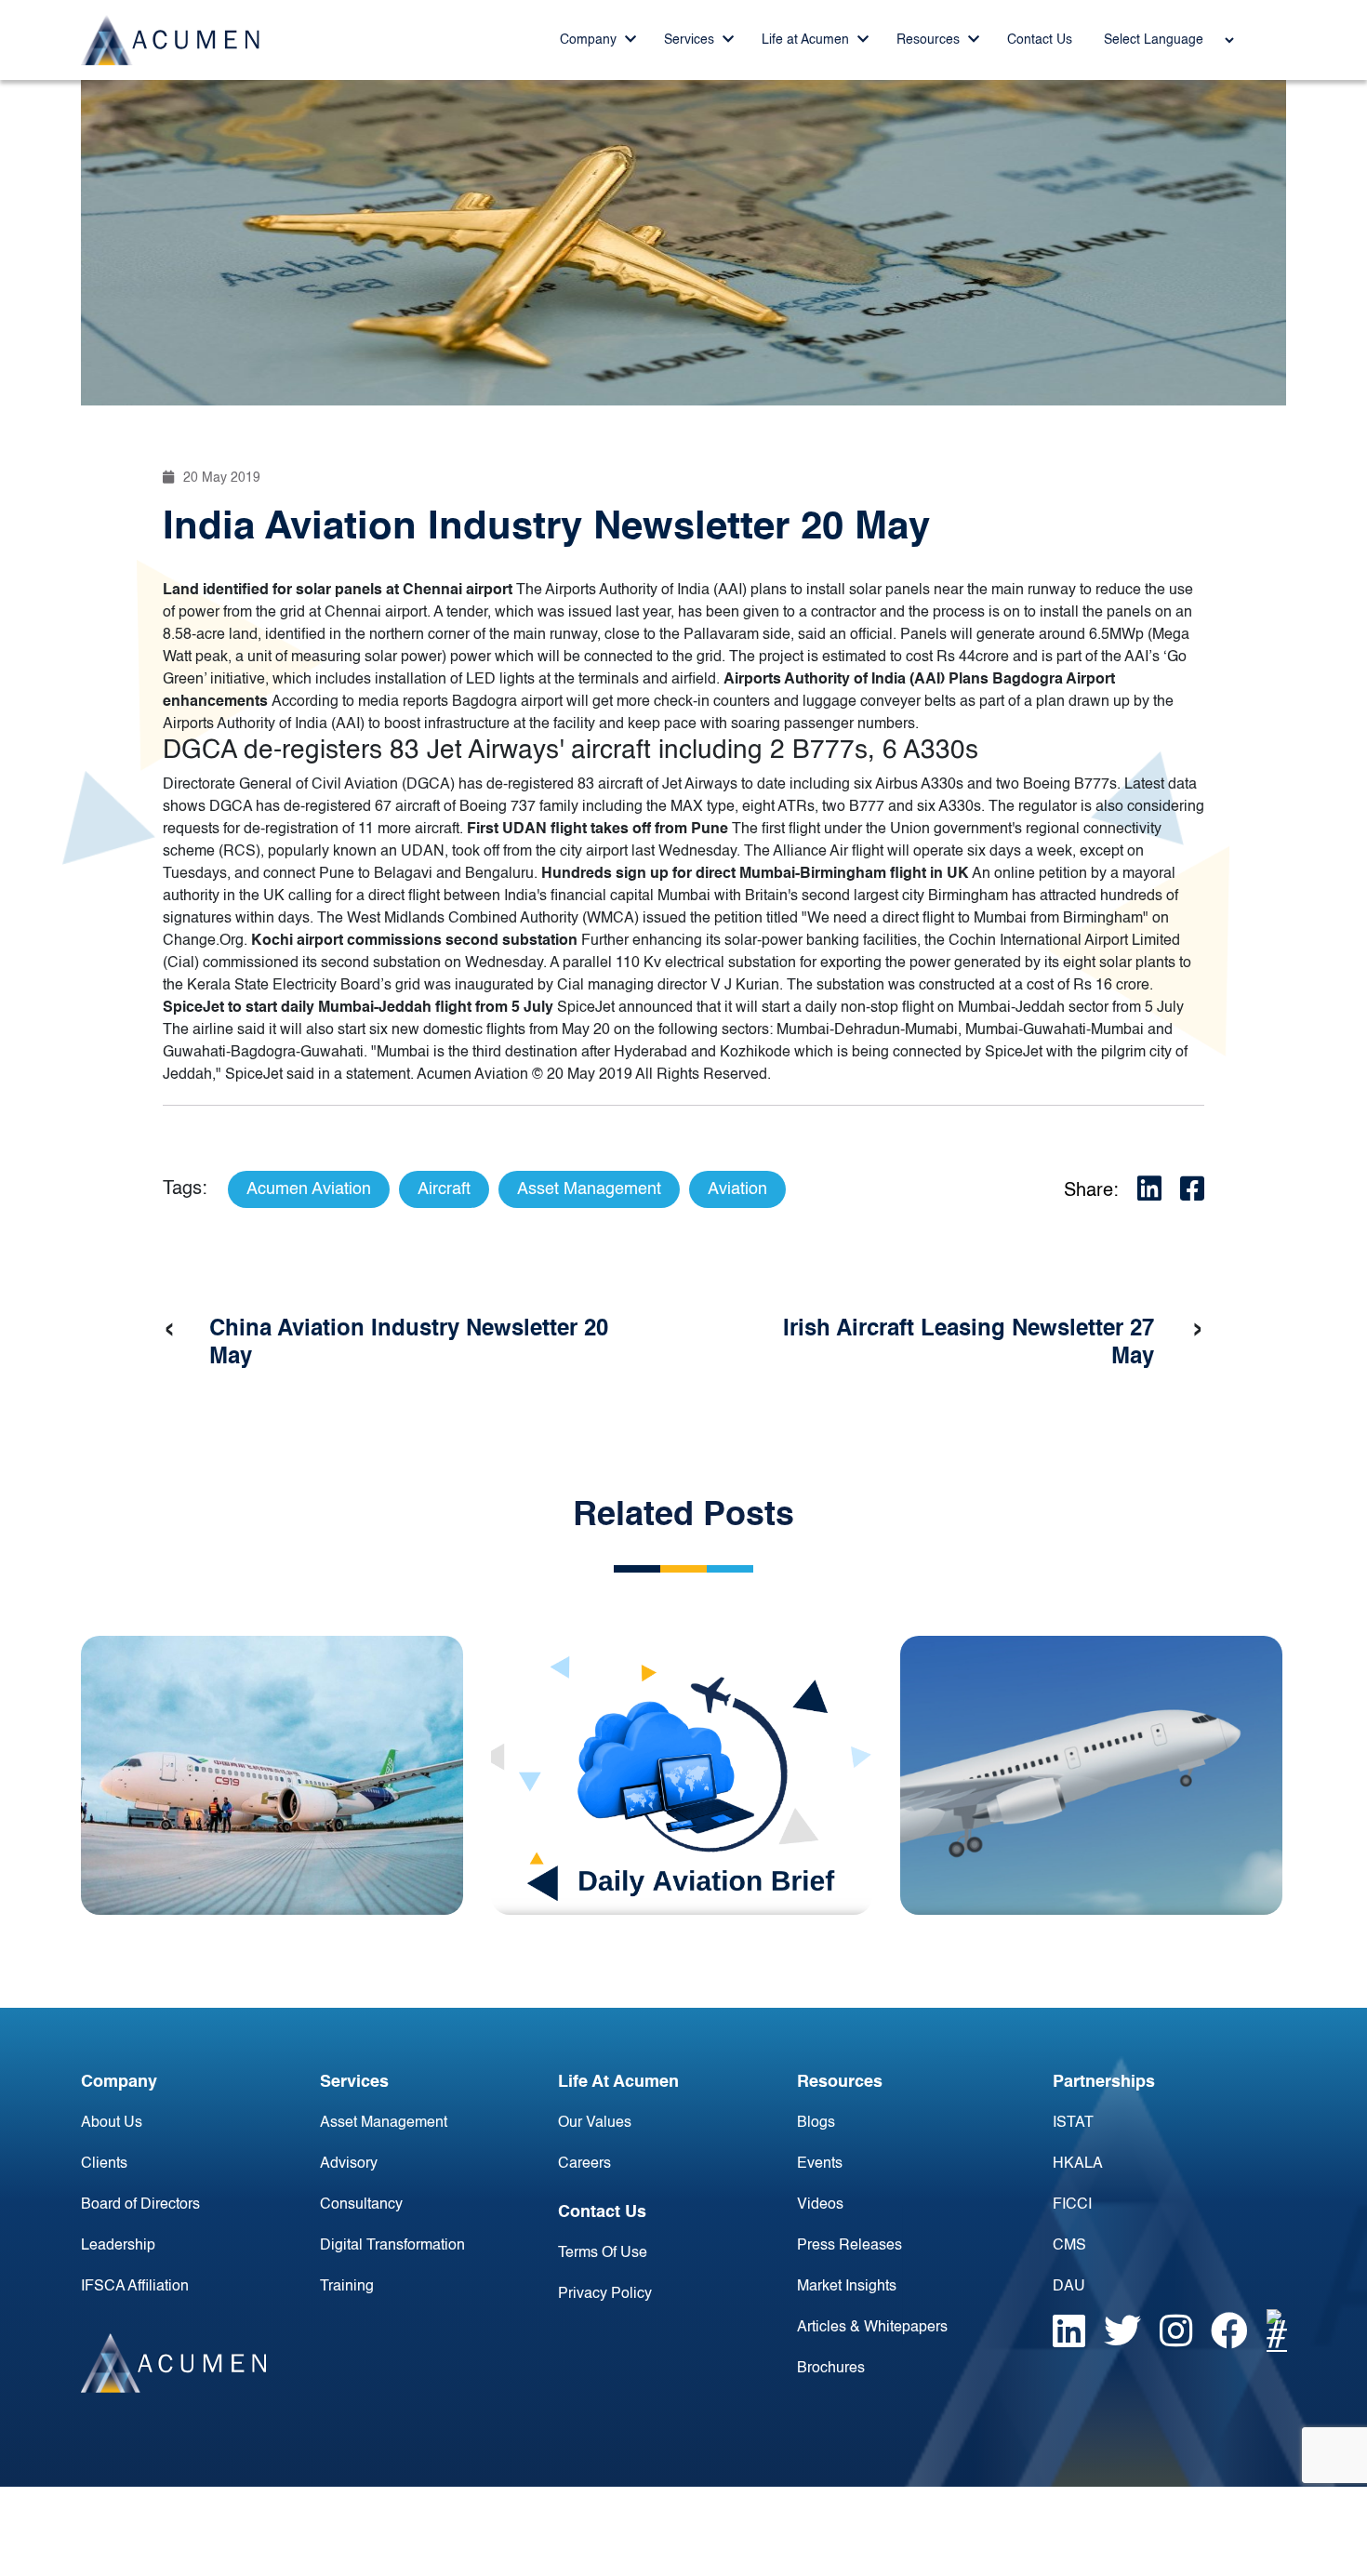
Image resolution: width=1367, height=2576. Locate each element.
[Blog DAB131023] (682, 1775)
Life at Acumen (807, 40)
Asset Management (384, 2123)
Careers (584, 2164)
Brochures (831, 2369)
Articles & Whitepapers (872, 2328)
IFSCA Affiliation (135, 2287)
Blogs (816, 2123)
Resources (930, 40)
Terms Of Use (603, 2253)
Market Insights (847, 2287)
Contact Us (1040, 40)
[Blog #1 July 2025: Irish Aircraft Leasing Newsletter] (1091, 1775)
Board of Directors (140, 2205)
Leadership (118, 2246)
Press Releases (849, 2246)
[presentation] (169, 1330)
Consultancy (361, 2205)
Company (590, 40)
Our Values (595, 2123)
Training (347, 2287)
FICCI (1072, 2205)
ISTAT (1073, 2123)
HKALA (1078, 2164)
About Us (112, 2123)
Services (691, 40)
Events (820, 2164)
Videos (820, 2205)
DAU (1069, 2287)
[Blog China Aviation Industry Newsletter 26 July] (272, 1775)
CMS (1069, 2246)
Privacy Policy (605, 2294)
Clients (104, 2164)
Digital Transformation (392, 2246)
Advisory (349, 2164)
